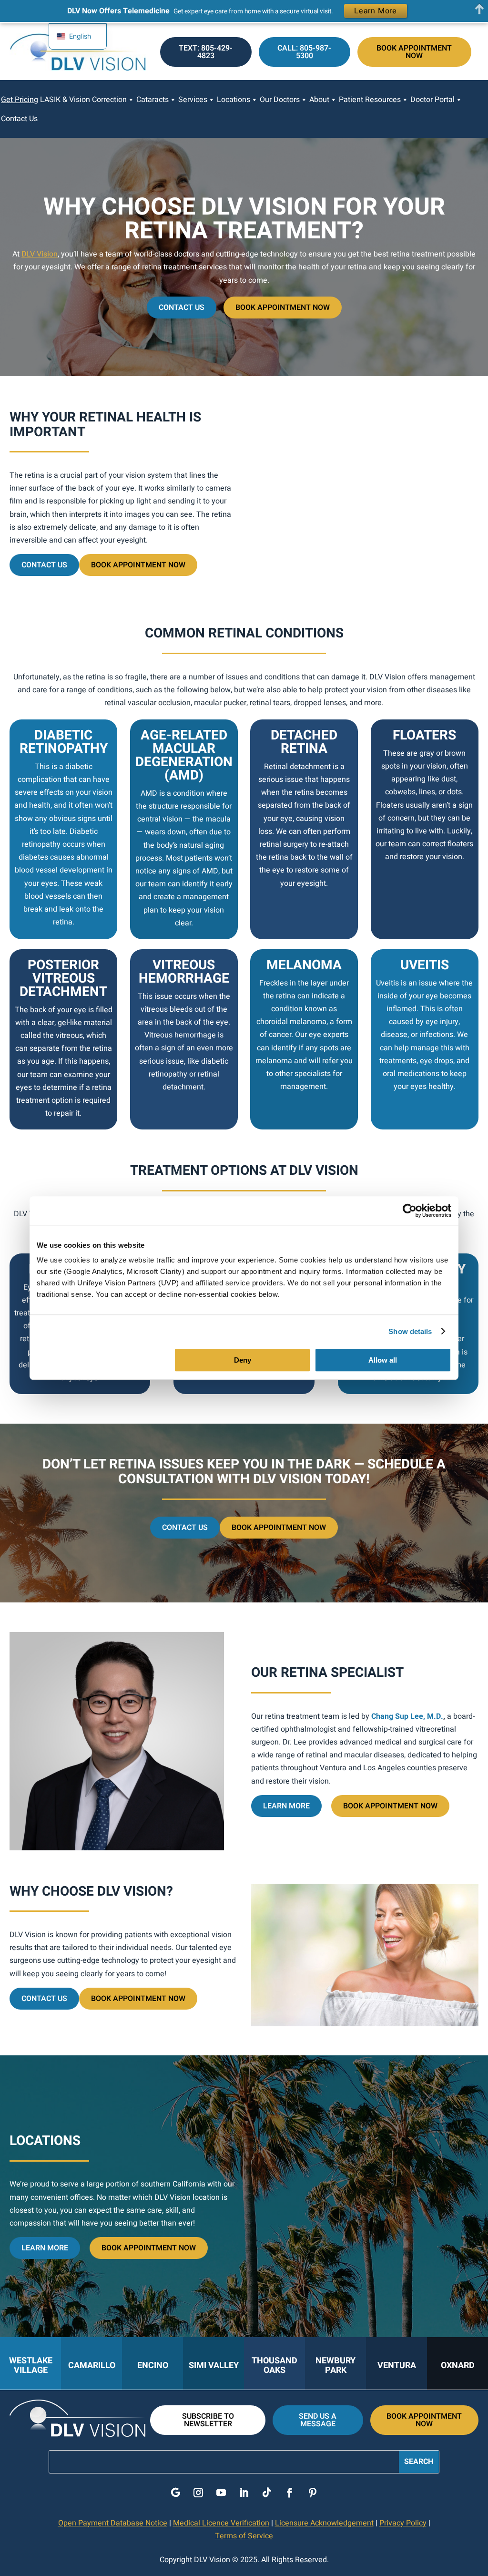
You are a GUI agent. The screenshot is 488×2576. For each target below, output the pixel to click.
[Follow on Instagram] (198, 2493)
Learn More (286, 1806)
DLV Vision (40, 254)
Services (193, 100)
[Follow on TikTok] (267, 2493)
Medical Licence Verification (221, 2523)
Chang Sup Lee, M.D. (407, 1716)
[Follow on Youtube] (221, 2493)
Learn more (45, 2248)
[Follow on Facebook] (290, 2493)
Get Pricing (20, 100)
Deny (243, 1360)
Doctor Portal (432, 100)
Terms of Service (244, 2536)
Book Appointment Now (414, 52)
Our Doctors (280, 100)
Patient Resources (370, 100)
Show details (410, 1331)
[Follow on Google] (175, 2493)
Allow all (383, 1360)
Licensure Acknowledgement (324, 2523)
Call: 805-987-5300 (304, 52)
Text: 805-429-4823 (206, 52)
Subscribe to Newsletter (208, 2420)
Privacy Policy (403, 2523)
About (319, 100)
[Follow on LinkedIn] (244, 2493)
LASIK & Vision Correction (83, 100)
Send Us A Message (318, 2420)
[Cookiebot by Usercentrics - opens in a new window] (410, 1211)
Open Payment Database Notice (113, 2523)
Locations (234, 100)
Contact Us (19, 119)
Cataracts (152, 100)
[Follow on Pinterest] (313, 2493)
